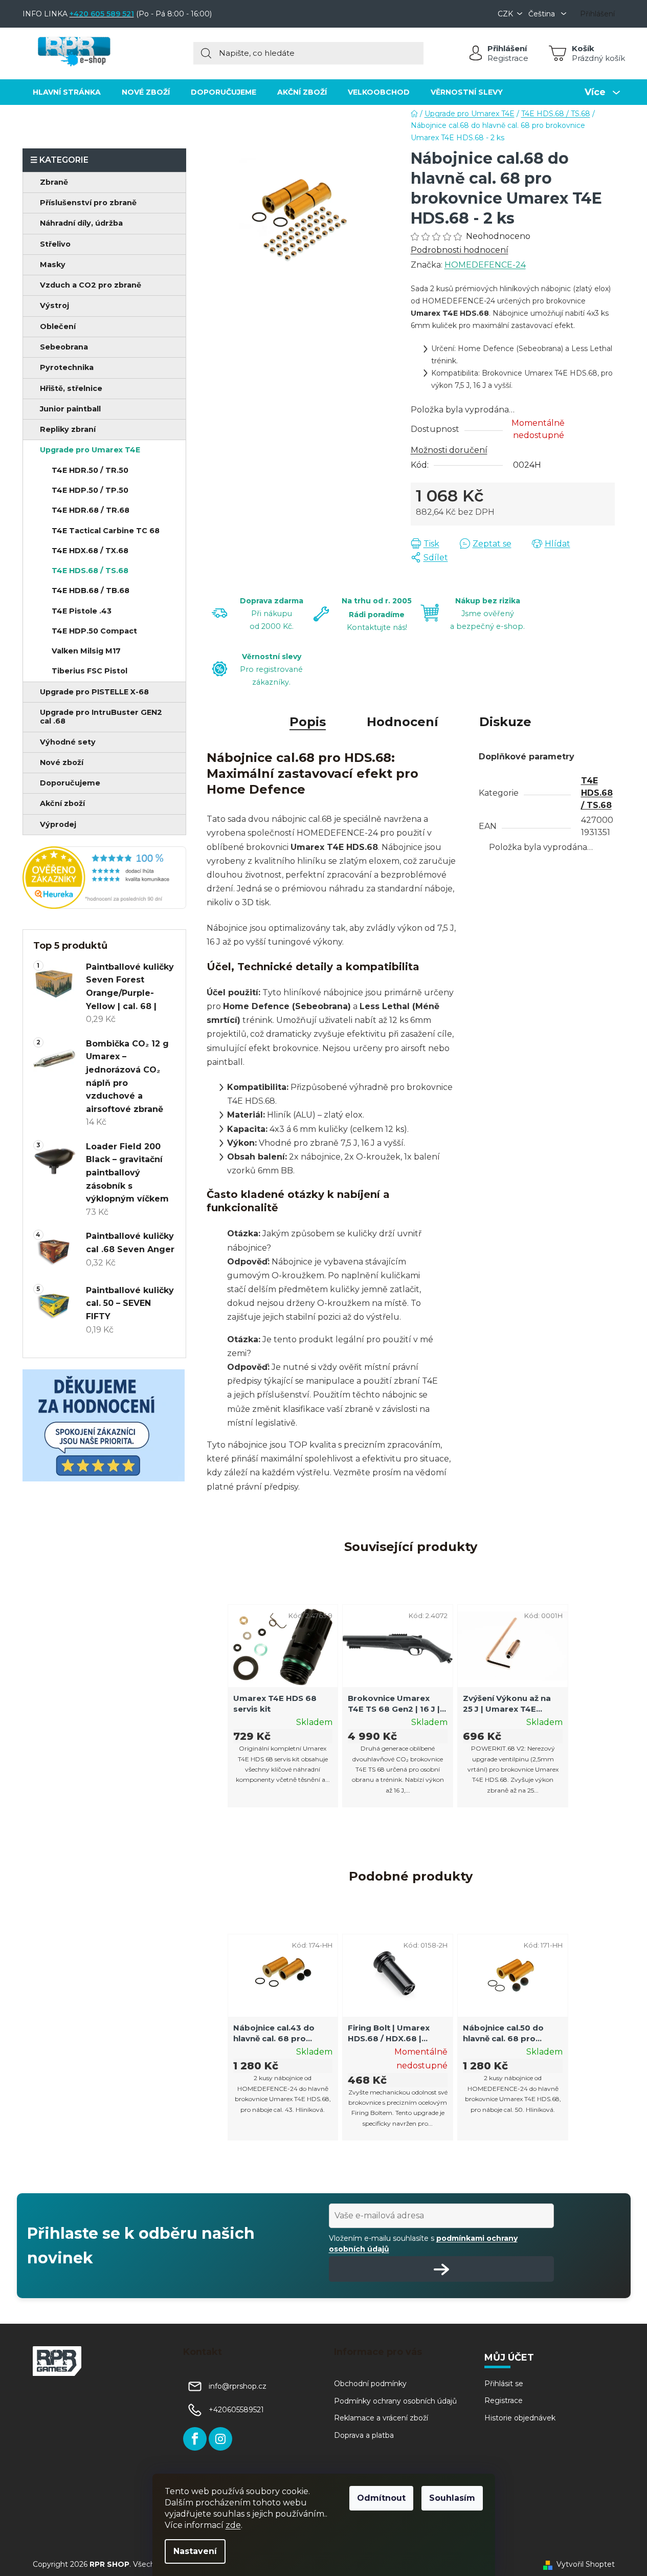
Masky (53, 265)
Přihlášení (507, 48)
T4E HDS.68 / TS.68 (90, 571)
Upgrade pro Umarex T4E (90, 450)
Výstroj (54, 305)
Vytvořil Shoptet (586, 2564)
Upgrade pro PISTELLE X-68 (94, 692)
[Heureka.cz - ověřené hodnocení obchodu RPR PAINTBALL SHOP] (104, 878)
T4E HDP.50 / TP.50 (90, 490)
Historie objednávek (520, 2418)
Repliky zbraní (68, 429)
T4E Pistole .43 (82, 611)
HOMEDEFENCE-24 (485, 265)
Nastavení (195, 2551)
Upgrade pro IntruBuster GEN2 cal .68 (101, 717)
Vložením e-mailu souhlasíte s (423, 2243)
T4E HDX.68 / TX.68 (90, 551)
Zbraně (54, 182)
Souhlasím (452, 2498)
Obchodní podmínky (370, 2384)
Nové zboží (62, 762)
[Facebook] (195, 2439)
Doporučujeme (70, 783)
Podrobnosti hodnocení (460, 250)
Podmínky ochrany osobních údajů (395, 2401)
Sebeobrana (64, 347)
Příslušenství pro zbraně (88, 203)
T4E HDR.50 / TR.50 (90, 470)
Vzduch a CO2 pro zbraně (91, 285)
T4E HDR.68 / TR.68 (91, 510)
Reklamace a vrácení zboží (381, 2418)
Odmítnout (381, 2498)
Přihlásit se (504, 2384)
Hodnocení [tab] (403, 722)
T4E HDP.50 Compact (94, 631)
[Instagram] (220, 2439)
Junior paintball (70, 409)
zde (233, 2525)
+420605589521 (236, 2410)
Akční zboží (62, 803)
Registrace (508, 58)
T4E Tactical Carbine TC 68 (106, 531)
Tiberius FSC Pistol (90, 671)
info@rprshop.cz (238, 2386)
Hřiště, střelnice (71, 388)
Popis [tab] (308, 722)
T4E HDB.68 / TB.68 (91, 591)
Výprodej (58, 824)
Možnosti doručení (449, 450)
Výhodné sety (68, 742)
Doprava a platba (364, 2435)
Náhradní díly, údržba (81, 223)
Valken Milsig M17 (86, 651)
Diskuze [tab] (505, 722)
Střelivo (55, 244)
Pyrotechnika (67, 367)
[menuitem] (67, 92)
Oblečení (58, 326)
